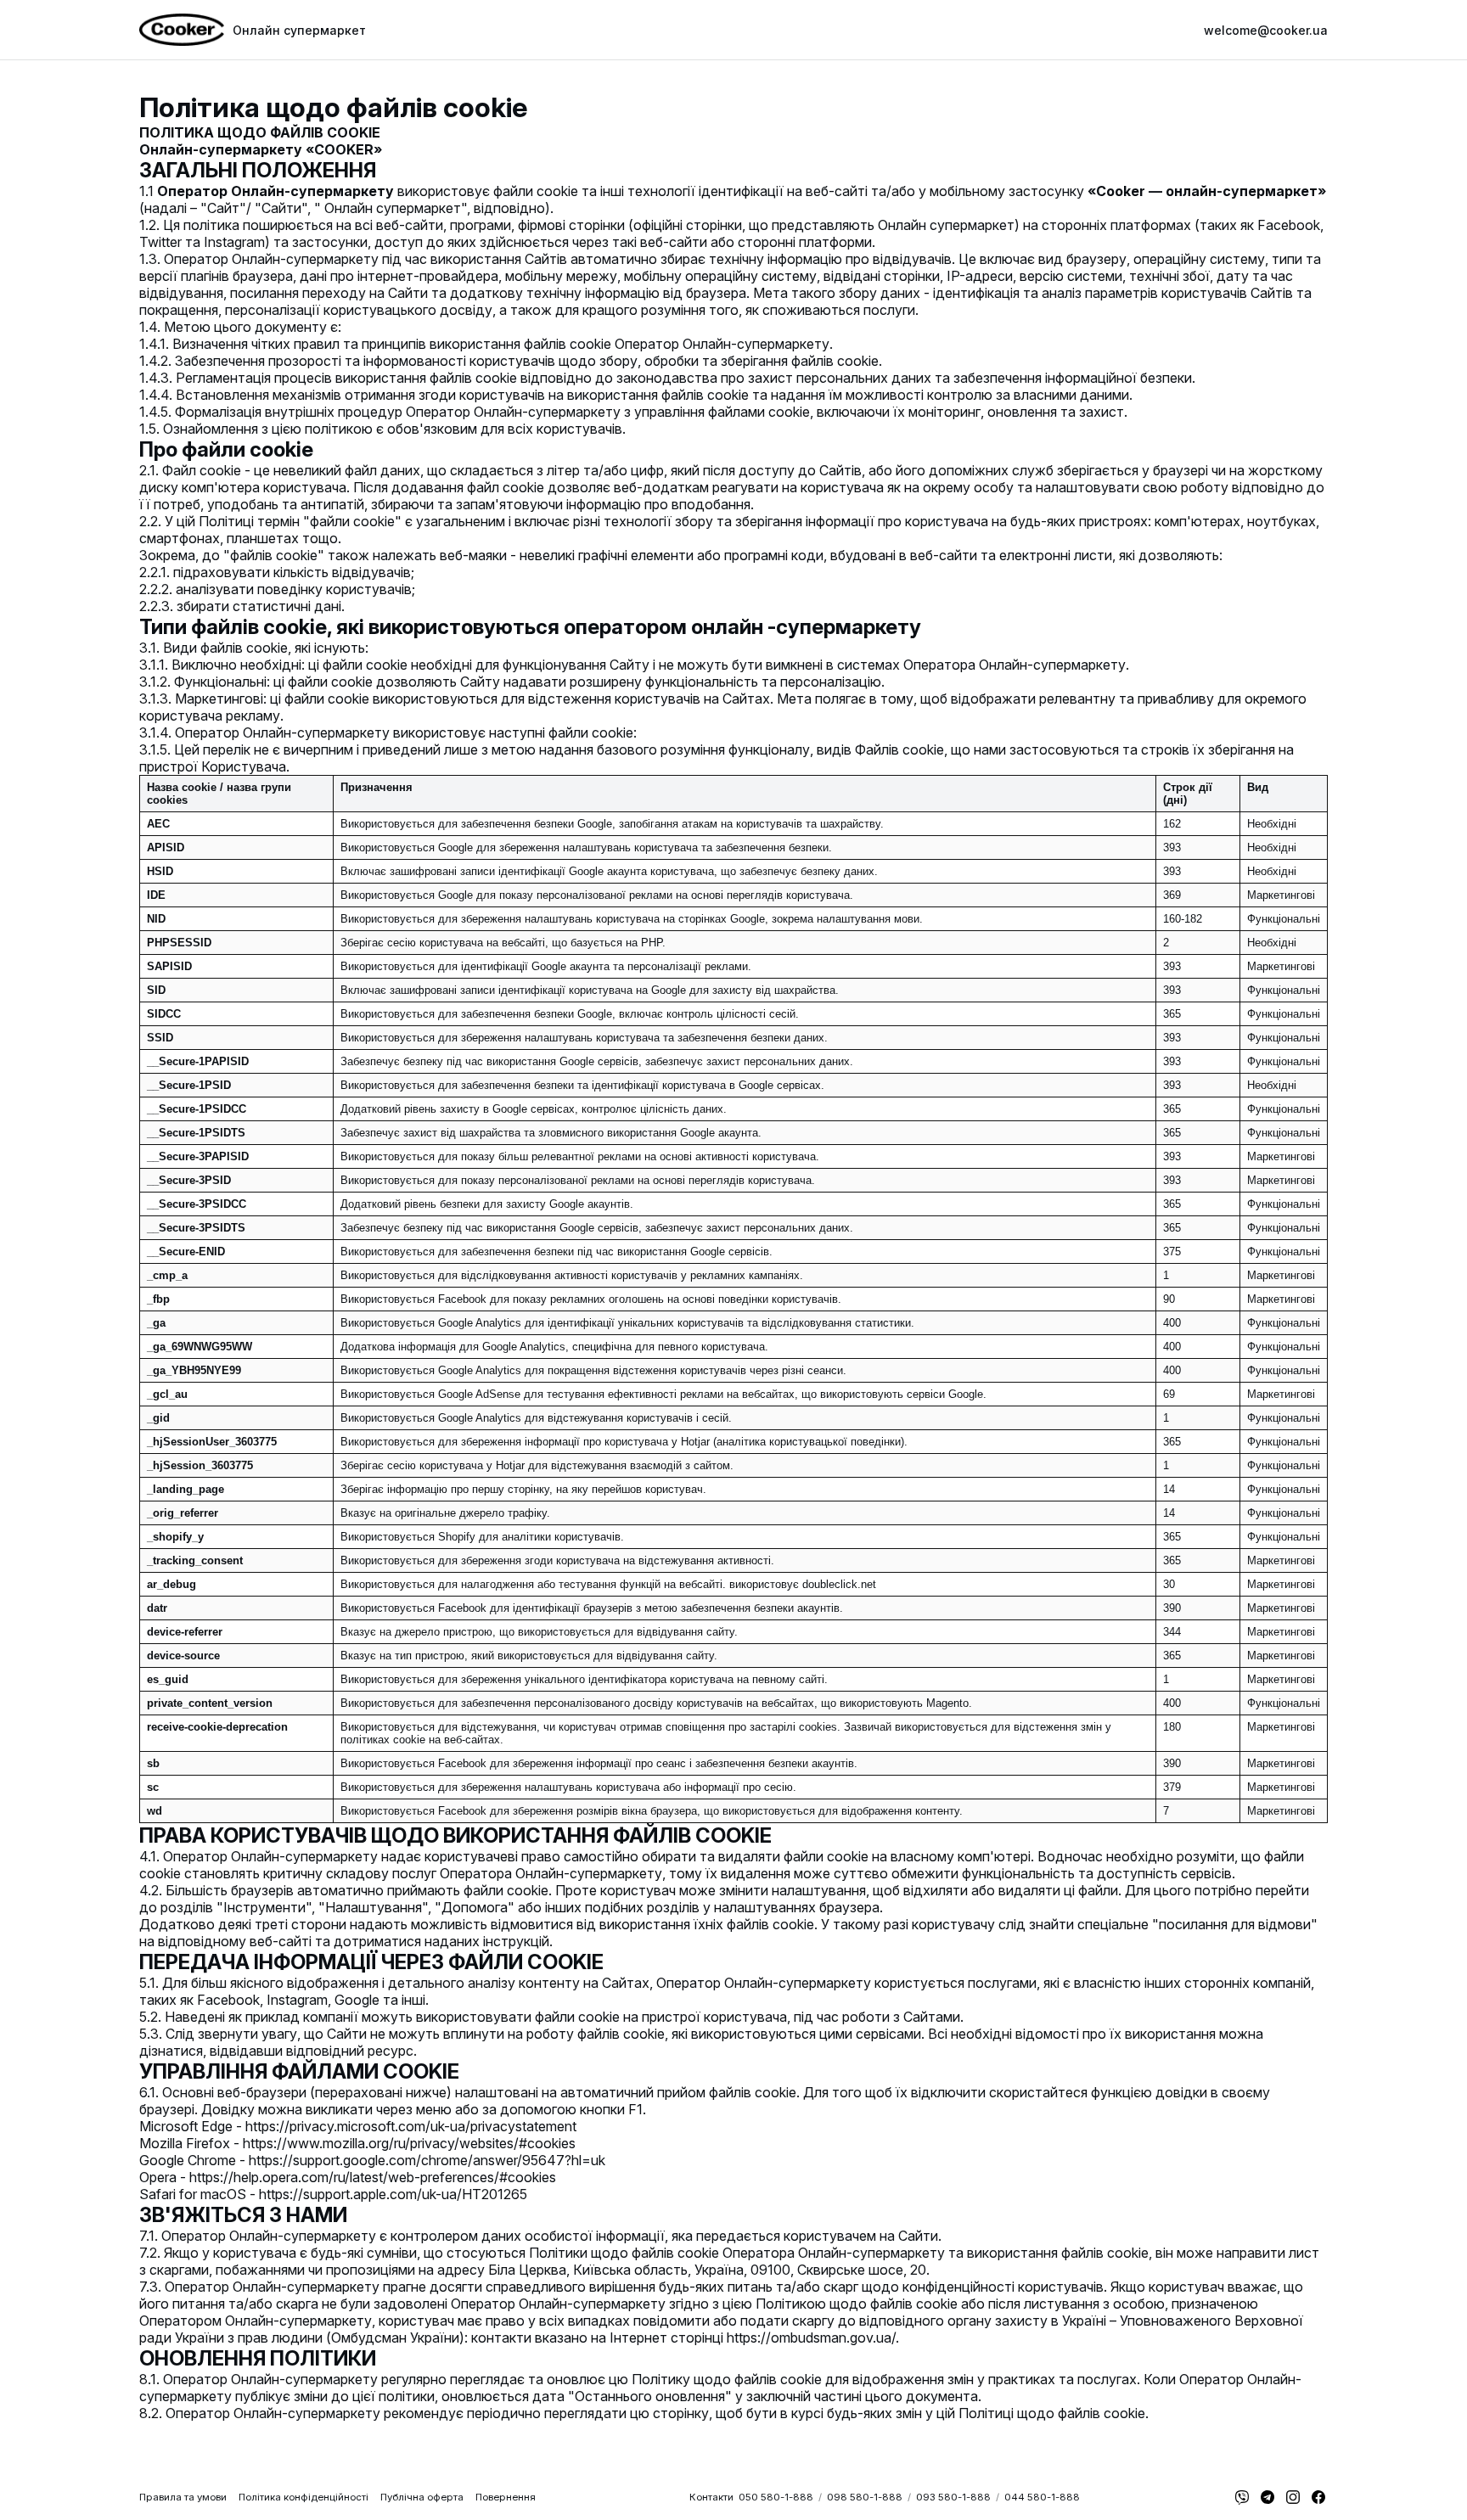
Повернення (506, 2497)
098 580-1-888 (865, 2497)
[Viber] (1242, 2497)
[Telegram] (1267, 2497)
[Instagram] (1293, 2497)
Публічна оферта (422, 2497)
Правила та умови (183, 2497)
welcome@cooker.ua (1266, 30)
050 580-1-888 (776, 2497)
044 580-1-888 (1042, 2497)
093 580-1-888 (953, 2497)
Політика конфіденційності (304, 2497)
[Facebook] (1318, 2497)
